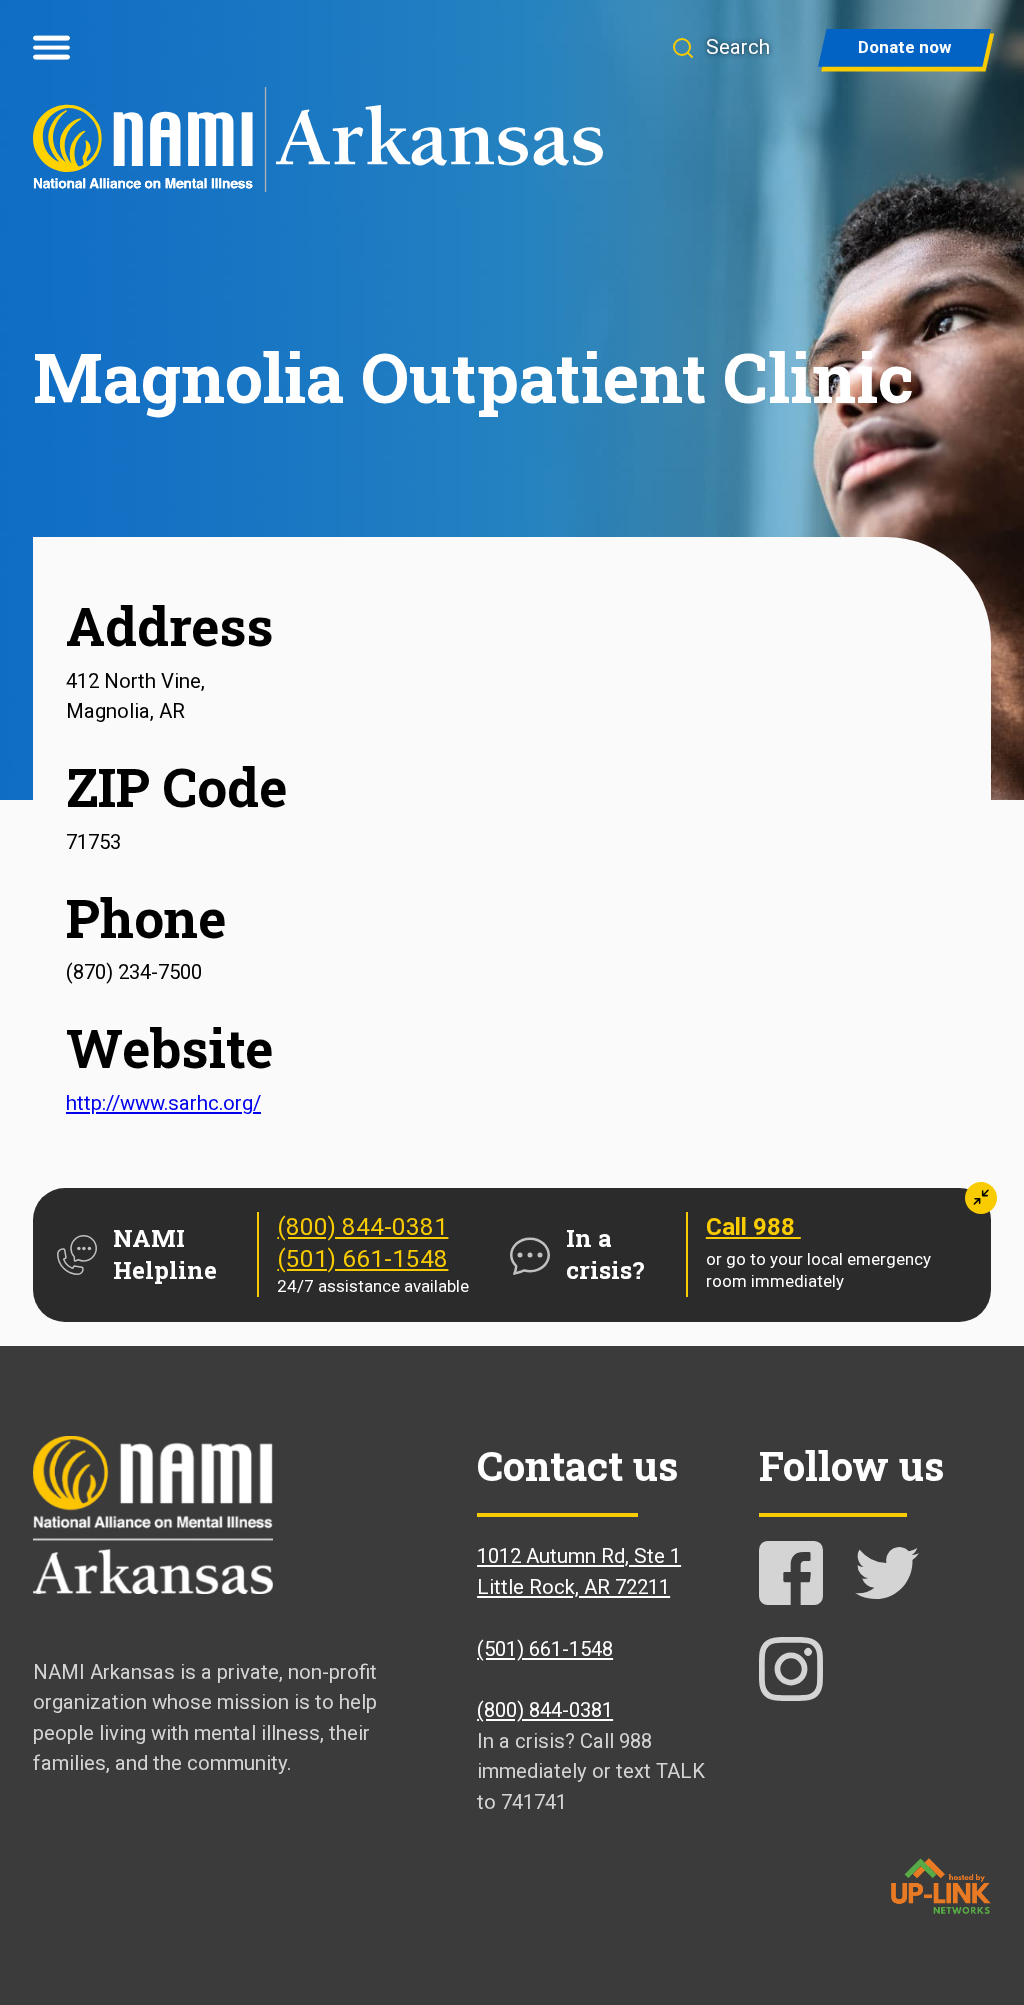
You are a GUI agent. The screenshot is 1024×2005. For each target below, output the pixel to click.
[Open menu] (51, 48)
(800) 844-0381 (362, 1227)
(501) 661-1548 (362, 1259)
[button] (720, 47)
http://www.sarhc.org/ (163, 1103)
